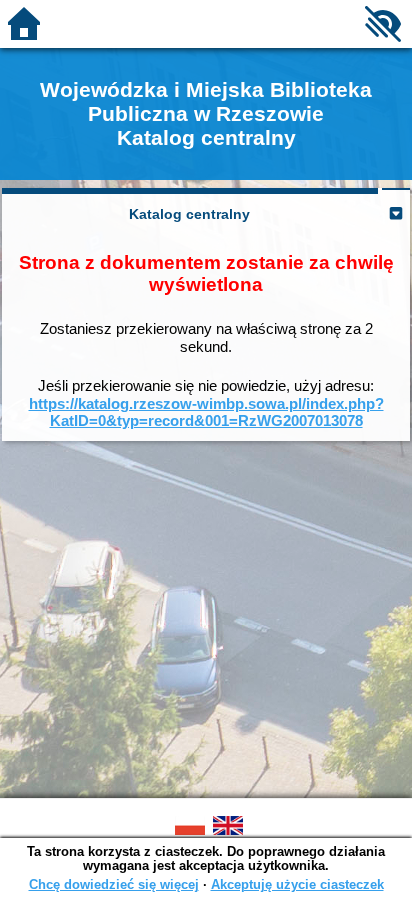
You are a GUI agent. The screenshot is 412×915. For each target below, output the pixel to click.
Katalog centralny (189, 214)
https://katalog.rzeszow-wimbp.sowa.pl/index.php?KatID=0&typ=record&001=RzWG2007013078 (206, 412)
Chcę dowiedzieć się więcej (114, 884)
